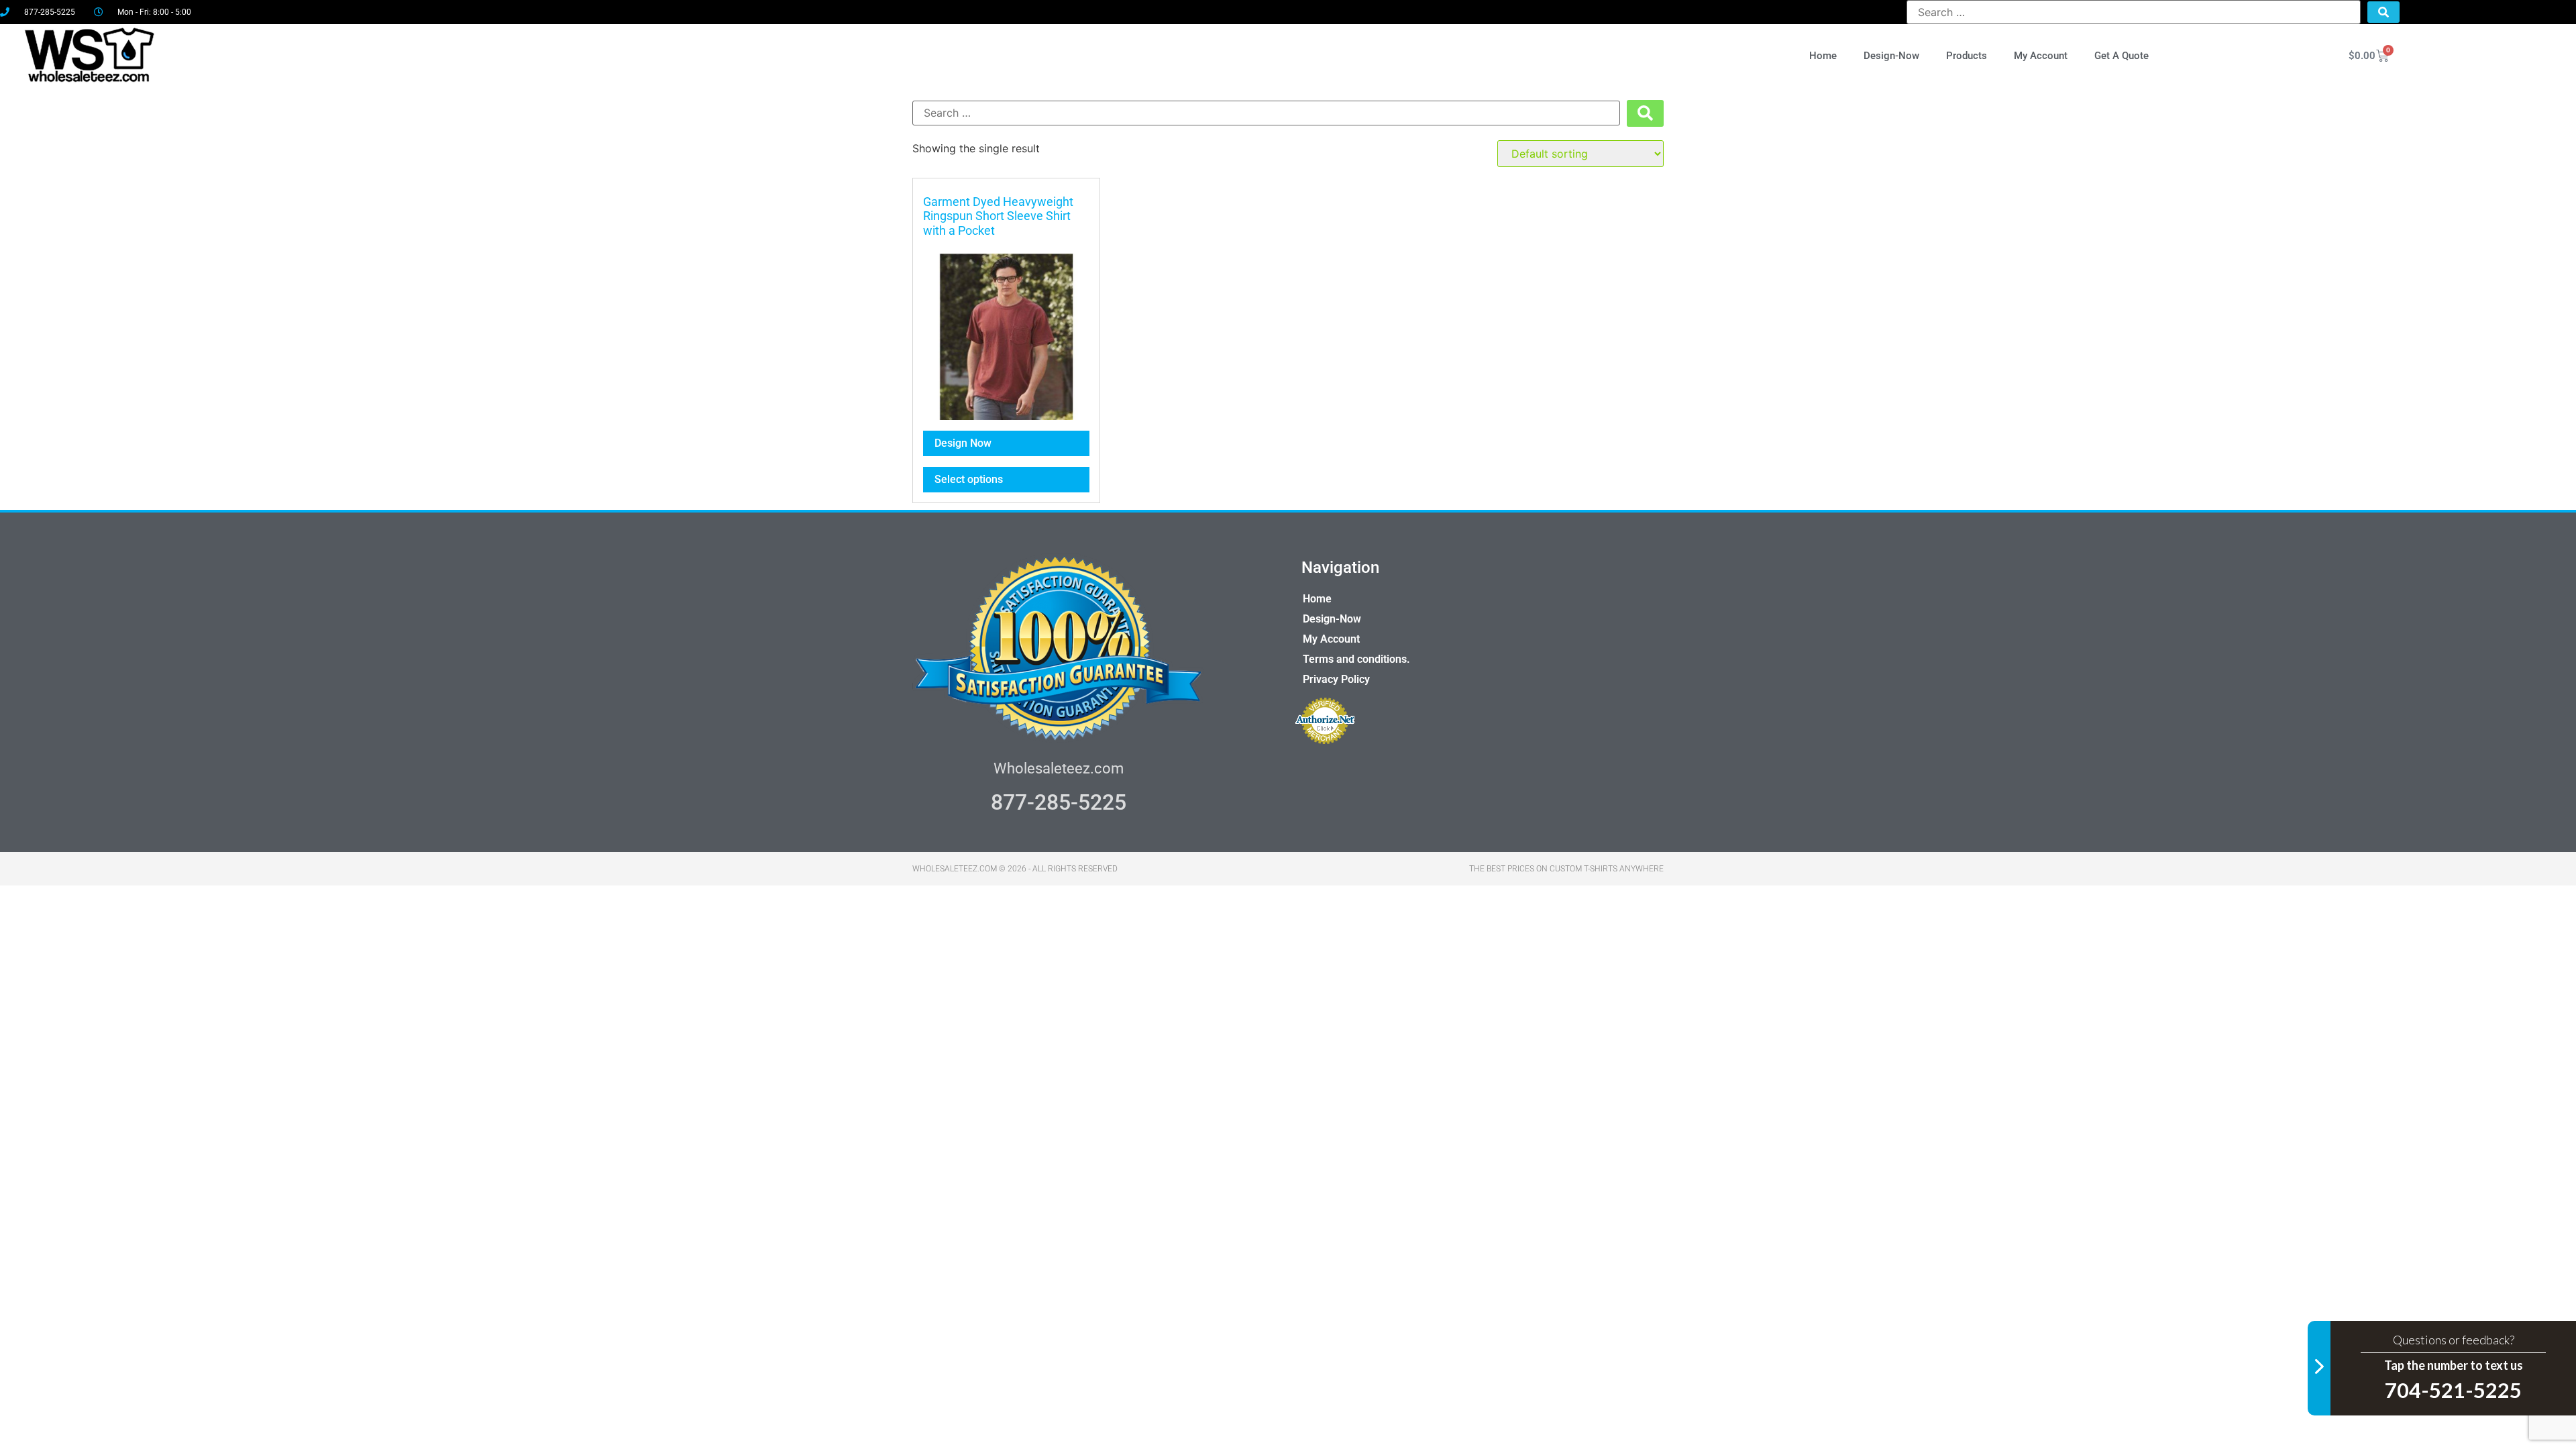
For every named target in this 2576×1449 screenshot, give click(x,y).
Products (1967, 56)
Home (1823, 56)
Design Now (963, 443)
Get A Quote (2122, 56)
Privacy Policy (1336, 679)
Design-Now (1891, 56)
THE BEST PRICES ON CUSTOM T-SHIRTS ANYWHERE (1566, 869)
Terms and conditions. (1356, 659)
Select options (969, 479)
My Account (2041, 56)
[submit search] (2383, 12)
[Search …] (2134, 12)
